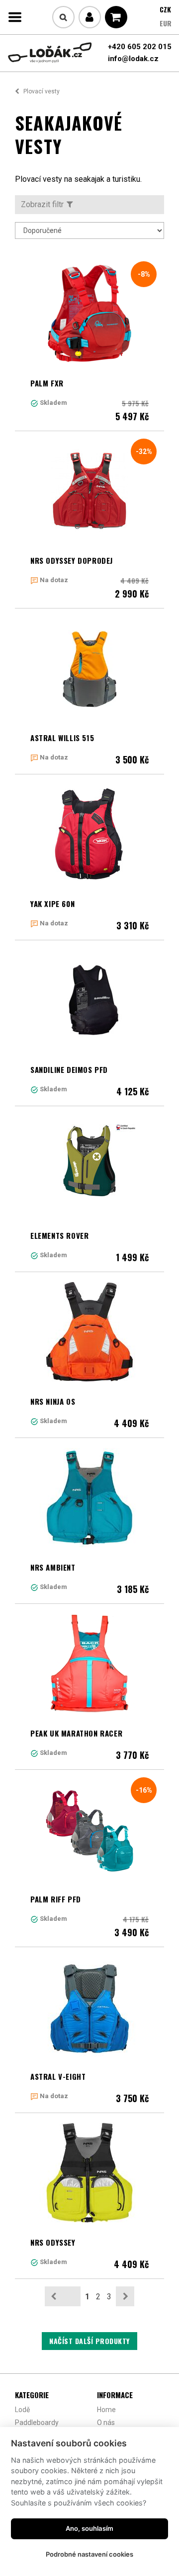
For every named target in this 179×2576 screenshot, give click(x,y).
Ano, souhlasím (89, 2528)
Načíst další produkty (89, 2341)
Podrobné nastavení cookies (89, 2554)
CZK (165, 9)
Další (125, 2296)
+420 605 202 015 (140, 47)
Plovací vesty (42, 91)
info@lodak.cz (133, 59)
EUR (166, 23)
